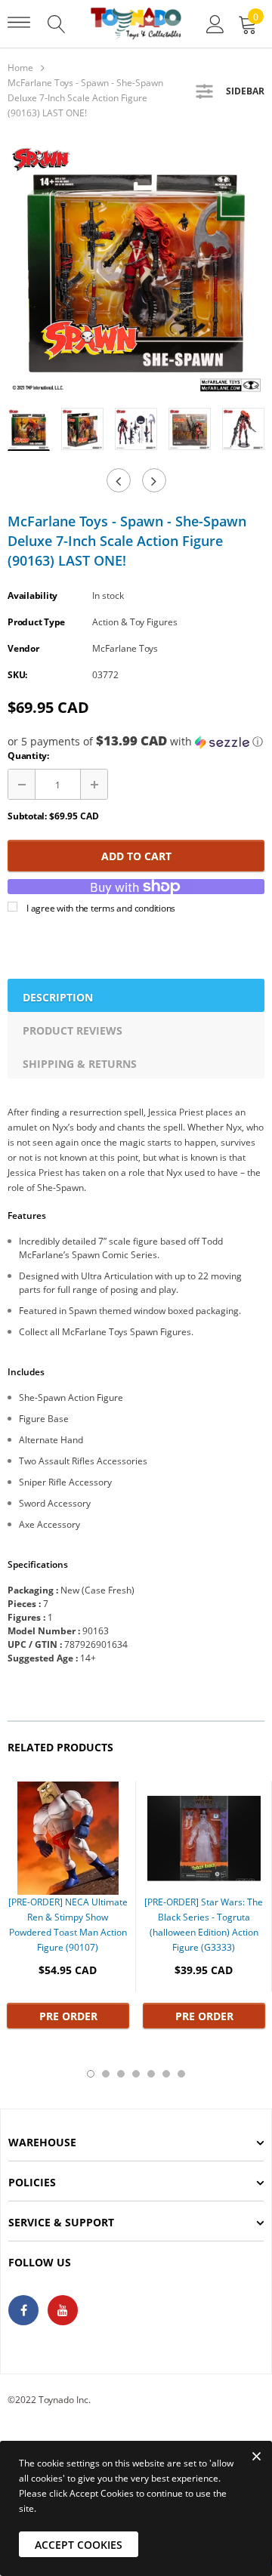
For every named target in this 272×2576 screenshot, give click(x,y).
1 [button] (91, 2074)
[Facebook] (23, 2310)
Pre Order (68, 2016)
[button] (136, 742)
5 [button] (151, 2074)
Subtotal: (27, 816)
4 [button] (136, 2074)
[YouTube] (63, 2310)
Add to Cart (136, 856)
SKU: (17, 675)
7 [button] (181, 2074)
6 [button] (166, 2074)
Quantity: (28, 756)
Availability (32, 595)
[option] (136, 268)
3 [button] (121, 2074)
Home (20, 68)
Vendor (23, 648)
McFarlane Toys (125, 648)
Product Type (36, 622)
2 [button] (106, 2074)
